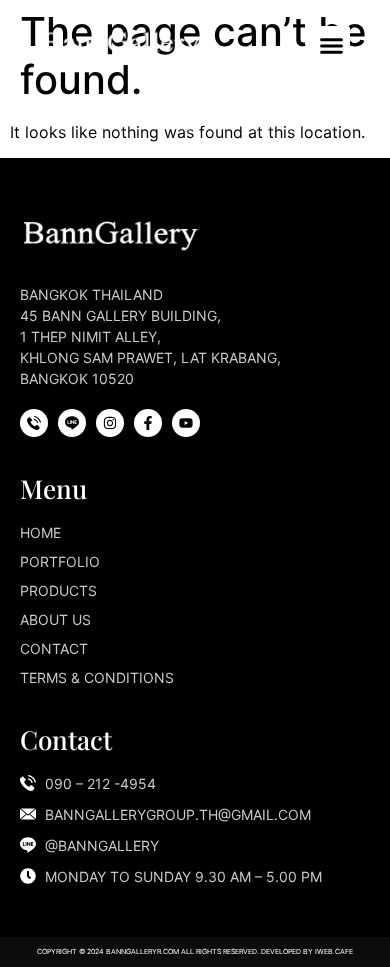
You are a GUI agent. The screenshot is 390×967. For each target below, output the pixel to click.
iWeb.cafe (334, 951)
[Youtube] (186, 423)
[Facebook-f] (148, 423)
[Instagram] (110, 423)
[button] (332, 45)
